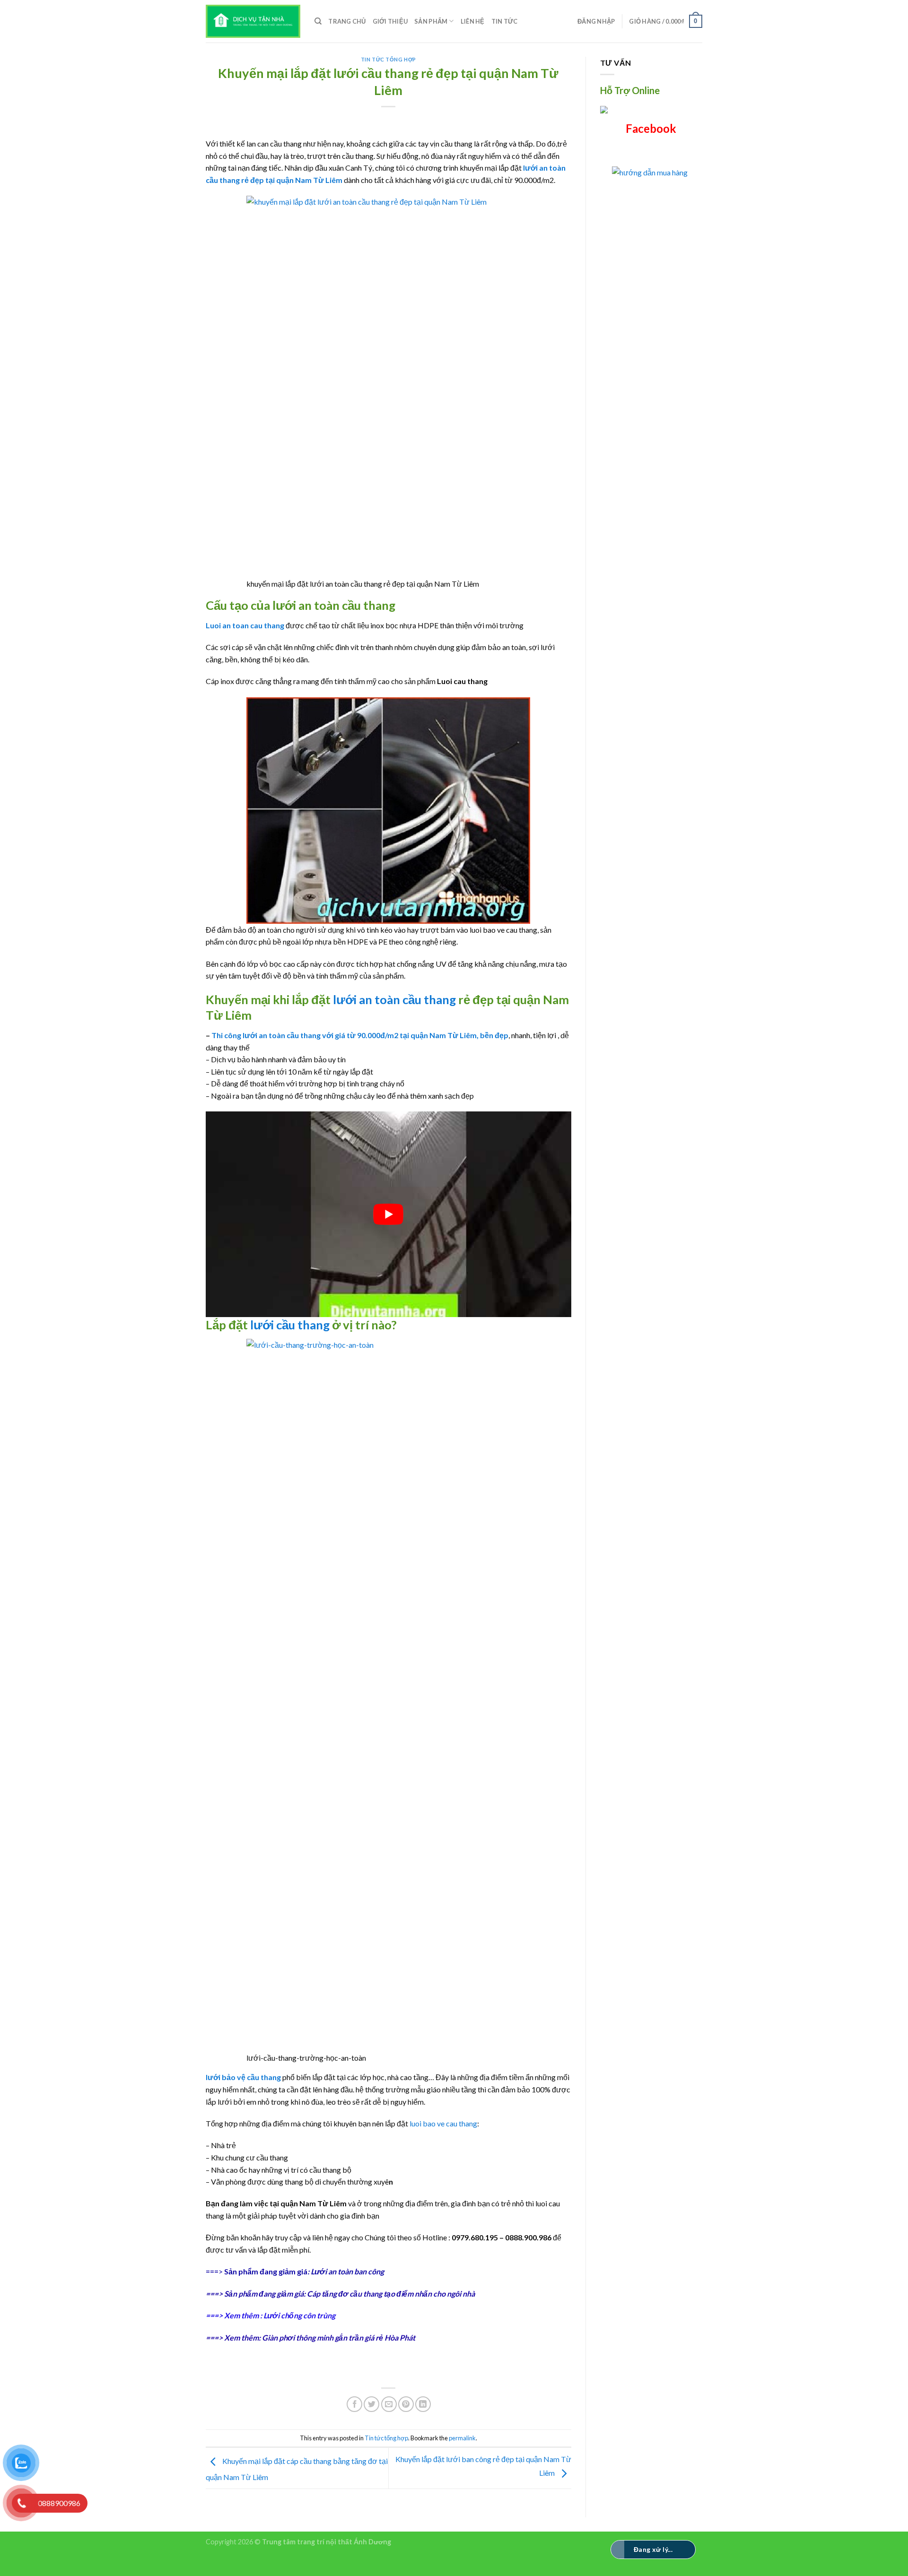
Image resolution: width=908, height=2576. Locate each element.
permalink (462, 2438)
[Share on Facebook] (354, 2404)
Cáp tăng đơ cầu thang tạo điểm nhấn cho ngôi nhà (391, 2294)
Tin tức (505, 21)
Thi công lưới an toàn (248, 1035)
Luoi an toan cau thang (245, 625)
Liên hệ (473, 21)
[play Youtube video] (389, 1214)
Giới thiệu (390, 21)
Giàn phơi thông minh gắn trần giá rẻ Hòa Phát (339, 2337)
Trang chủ (347, 21)
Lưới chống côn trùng (299, 2315)
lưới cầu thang (290, 1325)
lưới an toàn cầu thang (396, 999)
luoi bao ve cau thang (443, 2123)
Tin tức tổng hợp (389, 59)
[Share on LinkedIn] (423, 2404)
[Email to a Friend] (389, 2404)
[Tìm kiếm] (318, 21)
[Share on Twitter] (371, 2404)
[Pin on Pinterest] (406, 2404)
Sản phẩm (431, 21)
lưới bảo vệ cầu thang (243, 2077)
